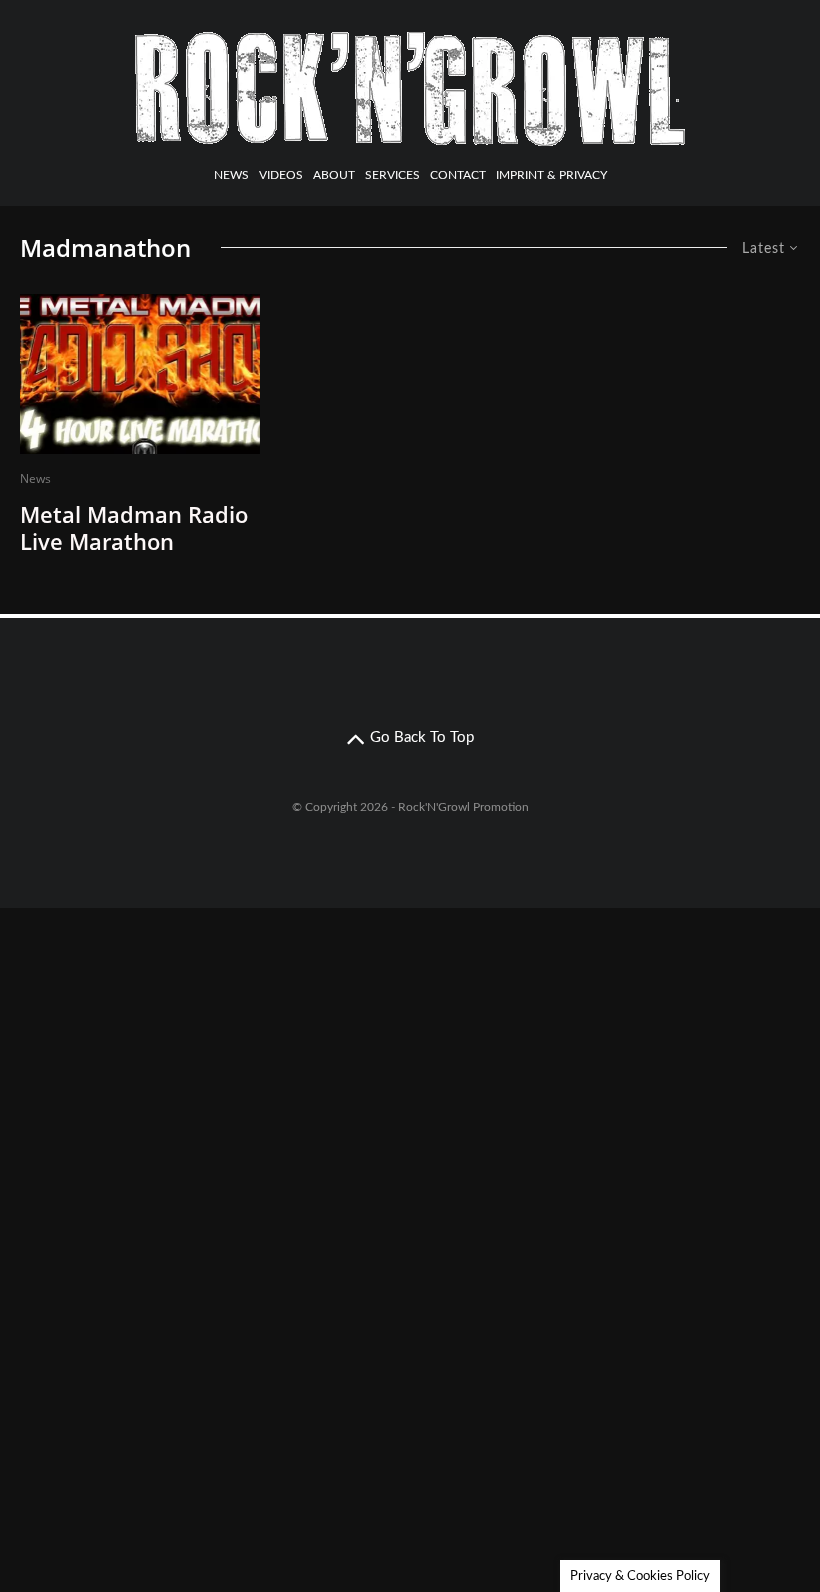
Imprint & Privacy (551, 175)
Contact (458, 175)
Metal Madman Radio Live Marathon (134, 527)
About (334, 175)
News (231, 175)
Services (392, 175)
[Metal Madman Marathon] (140, 374)
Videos (281, 175)
